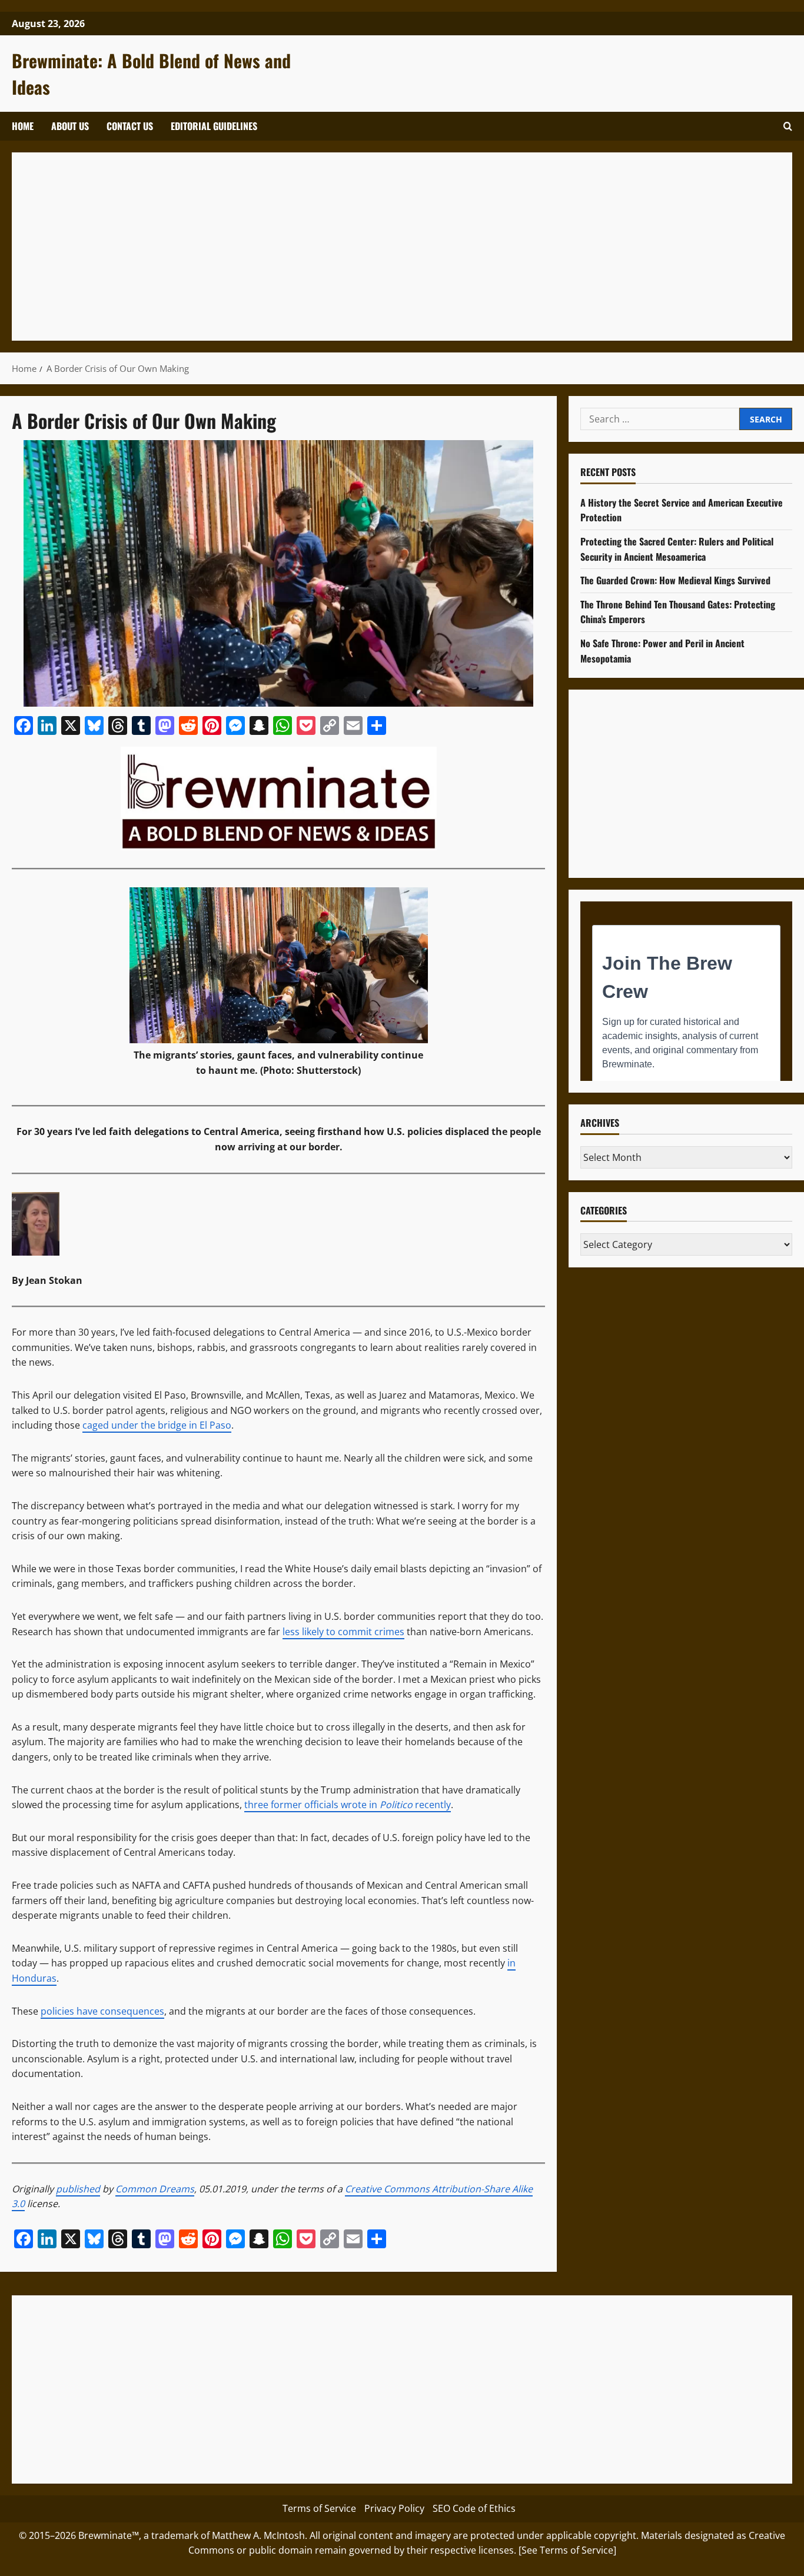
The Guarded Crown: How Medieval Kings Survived (675, 580)
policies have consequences (102, 2011)
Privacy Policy (394, 2508)
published (78, 2189)
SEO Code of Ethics (474, 2508)
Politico (396, 1805)
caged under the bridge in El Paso (157, 1425)
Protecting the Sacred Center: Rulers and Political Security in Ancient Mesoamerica (677, 549)
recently (432, 1805)
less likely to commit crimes (343, 1632)
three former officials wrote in (312, 1805)
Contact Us (130, 126)
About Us (70, 126)
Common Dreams (155, 2189)
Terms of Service (319, 2508)
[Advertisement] (377, 247)
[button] (788, 126)
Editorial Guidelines (214, 126)
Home (23, 126)
